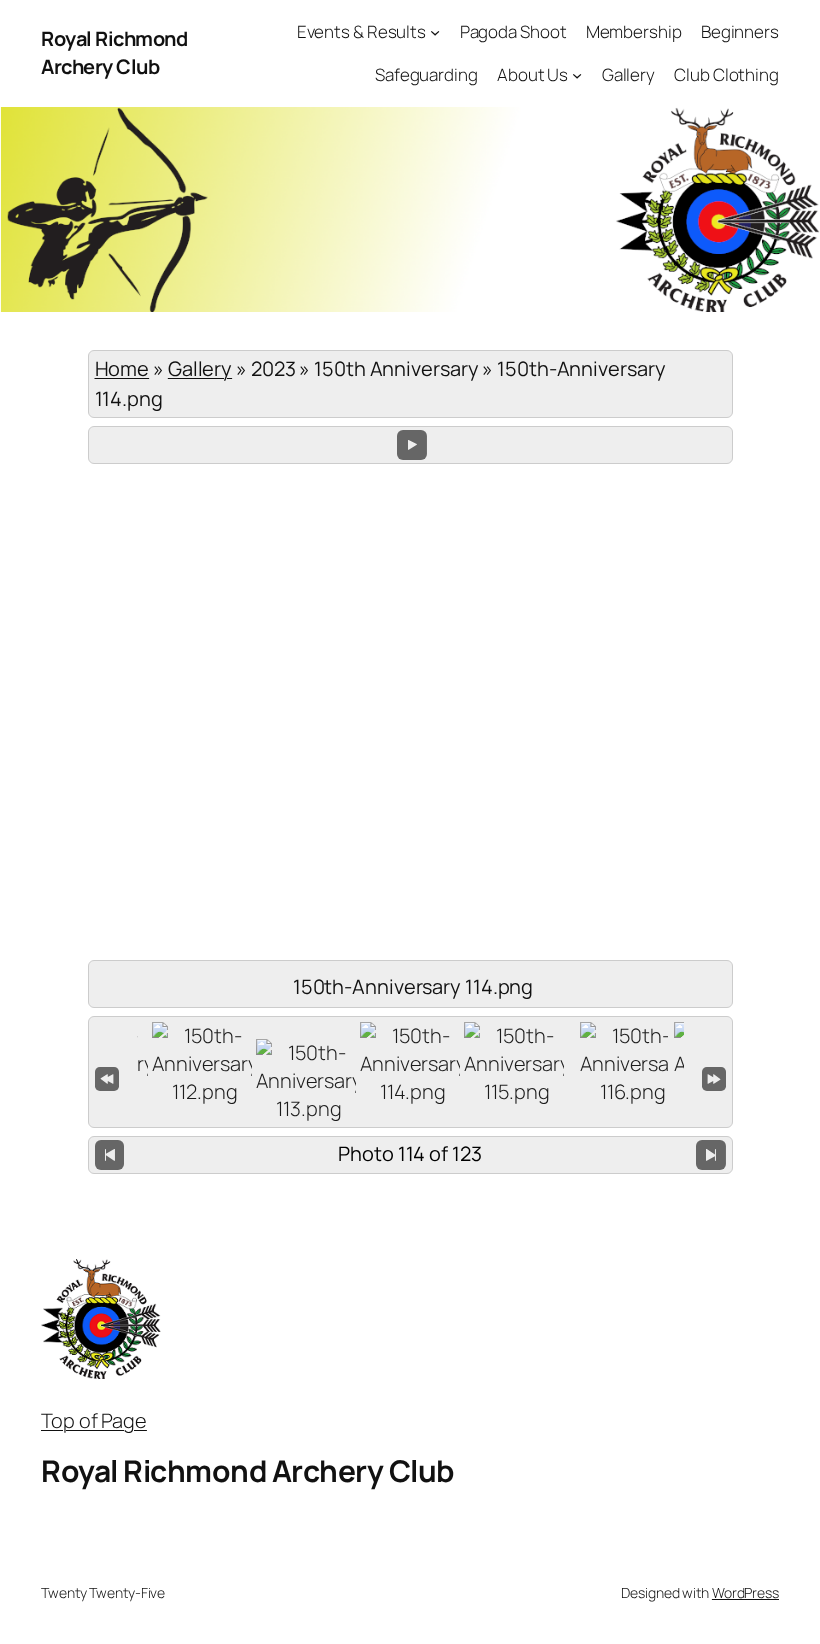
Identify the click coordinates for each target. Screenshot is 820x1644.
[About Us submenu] (577, 75)
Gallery (200, 368)
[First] (107, 1077)
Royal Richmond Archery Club (114, 52)
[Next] (711, 1155)
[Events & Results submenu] (435, 32)
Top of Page (94, 1420)
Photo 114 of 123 (409, 1153)
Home (122, 368)
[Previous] (110, 1155)
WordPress (745, 1592)
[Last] (714, 1077)
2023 (273, 368)
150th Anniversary (396, 368)
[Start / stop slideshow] (412, 445)
